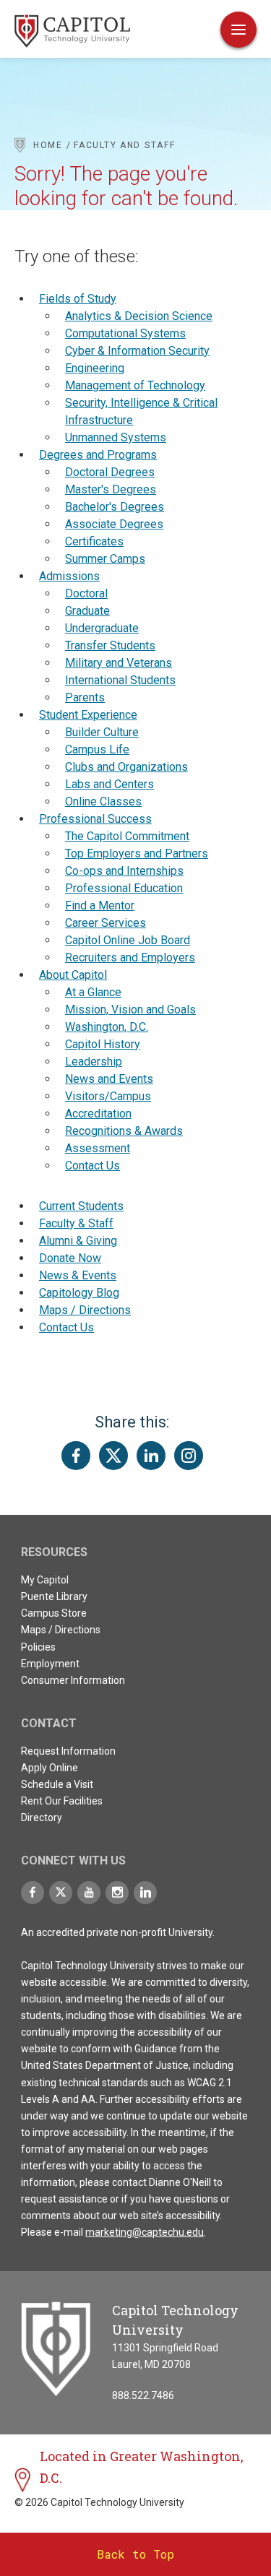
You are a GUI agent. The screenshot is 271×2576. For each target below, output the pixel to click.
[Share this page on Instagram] (189, 1456)
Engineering (95, 368)
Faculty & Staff (76, 1223)
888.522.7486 (143, 2395)
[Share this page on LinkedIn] (151, 1456)
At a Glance (93, 992)
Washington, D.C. (107, 1027)
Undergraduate (102, 628)
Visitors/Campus (108, 1096)
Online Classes (103, 801)
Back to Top (135, 2554)
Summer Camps (105, 559)
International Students (120, 680)
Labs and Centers (109, 784)
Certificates (94, 541)
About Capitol (73, 975)
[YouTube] (89, 1893)
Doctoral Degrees (110, 472)
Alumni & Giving (78, 1241)
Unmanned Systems (116, 437)
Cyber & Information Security (137, 351)
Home (48, 145)
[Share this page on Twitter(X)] (113, 1456)
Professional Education (124, 888)
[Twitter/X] (61, 1893)
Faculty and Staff (124, 145)
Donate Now (70, 1258)
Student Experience (88, 715)
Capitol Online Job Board (128, 940)
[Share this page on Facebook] (76, 1456)
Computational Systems (125, 333)
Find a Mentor (100, 906)
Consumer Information (73, 1680)
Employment (50, 1664)
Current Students (81, 1206)
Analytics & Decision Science (139, 316)
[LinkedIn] (145, 1893)
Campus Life (97, 749)
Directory (42, 1818)
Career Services (106, 923)
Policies (38, 1647)
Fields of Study (78, 299)
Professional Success (95, 819)
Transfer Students (110, 645)
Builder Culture (102, 732)
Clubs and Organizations (126, 767)
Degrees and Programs (98, 455)
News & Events (78, 1275)
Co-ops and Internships (124, 871)
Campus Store (54, 1613)
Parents (85, 697)
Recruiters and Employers (130, 958)
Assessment (98, 1148)
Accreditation (98, 1114)
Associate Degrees (114, 524)
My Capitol (45, 1580)
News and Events (109, 1079)
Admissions (69, 576)
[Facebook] (33, 1893)
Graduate (87, 611)
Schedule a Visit (57, 1784)
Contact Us (93, 1166)
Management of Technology (135, 385)
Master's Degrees (111, 489)
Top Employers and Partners (137, 853)
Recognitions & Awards (124, 1131)
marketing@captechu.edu (145, 2232)
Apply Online (50, 1768)
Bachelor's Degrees (115, 507)
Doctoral (86, 593)
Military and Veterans (119, 663)
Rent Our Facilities (62, 1801)
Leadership (94, 1062)
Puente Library (54, 1596)
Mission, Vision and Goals (130, 1010)
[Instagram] (117, 1893)
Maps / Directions (85, 1310)
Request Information (68, 1751)
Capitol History (103, 1044)
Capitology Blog (79, 1293)
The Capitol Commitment (127, 836)
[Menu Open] (238, 30)
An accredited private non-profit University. (118, 1932)
